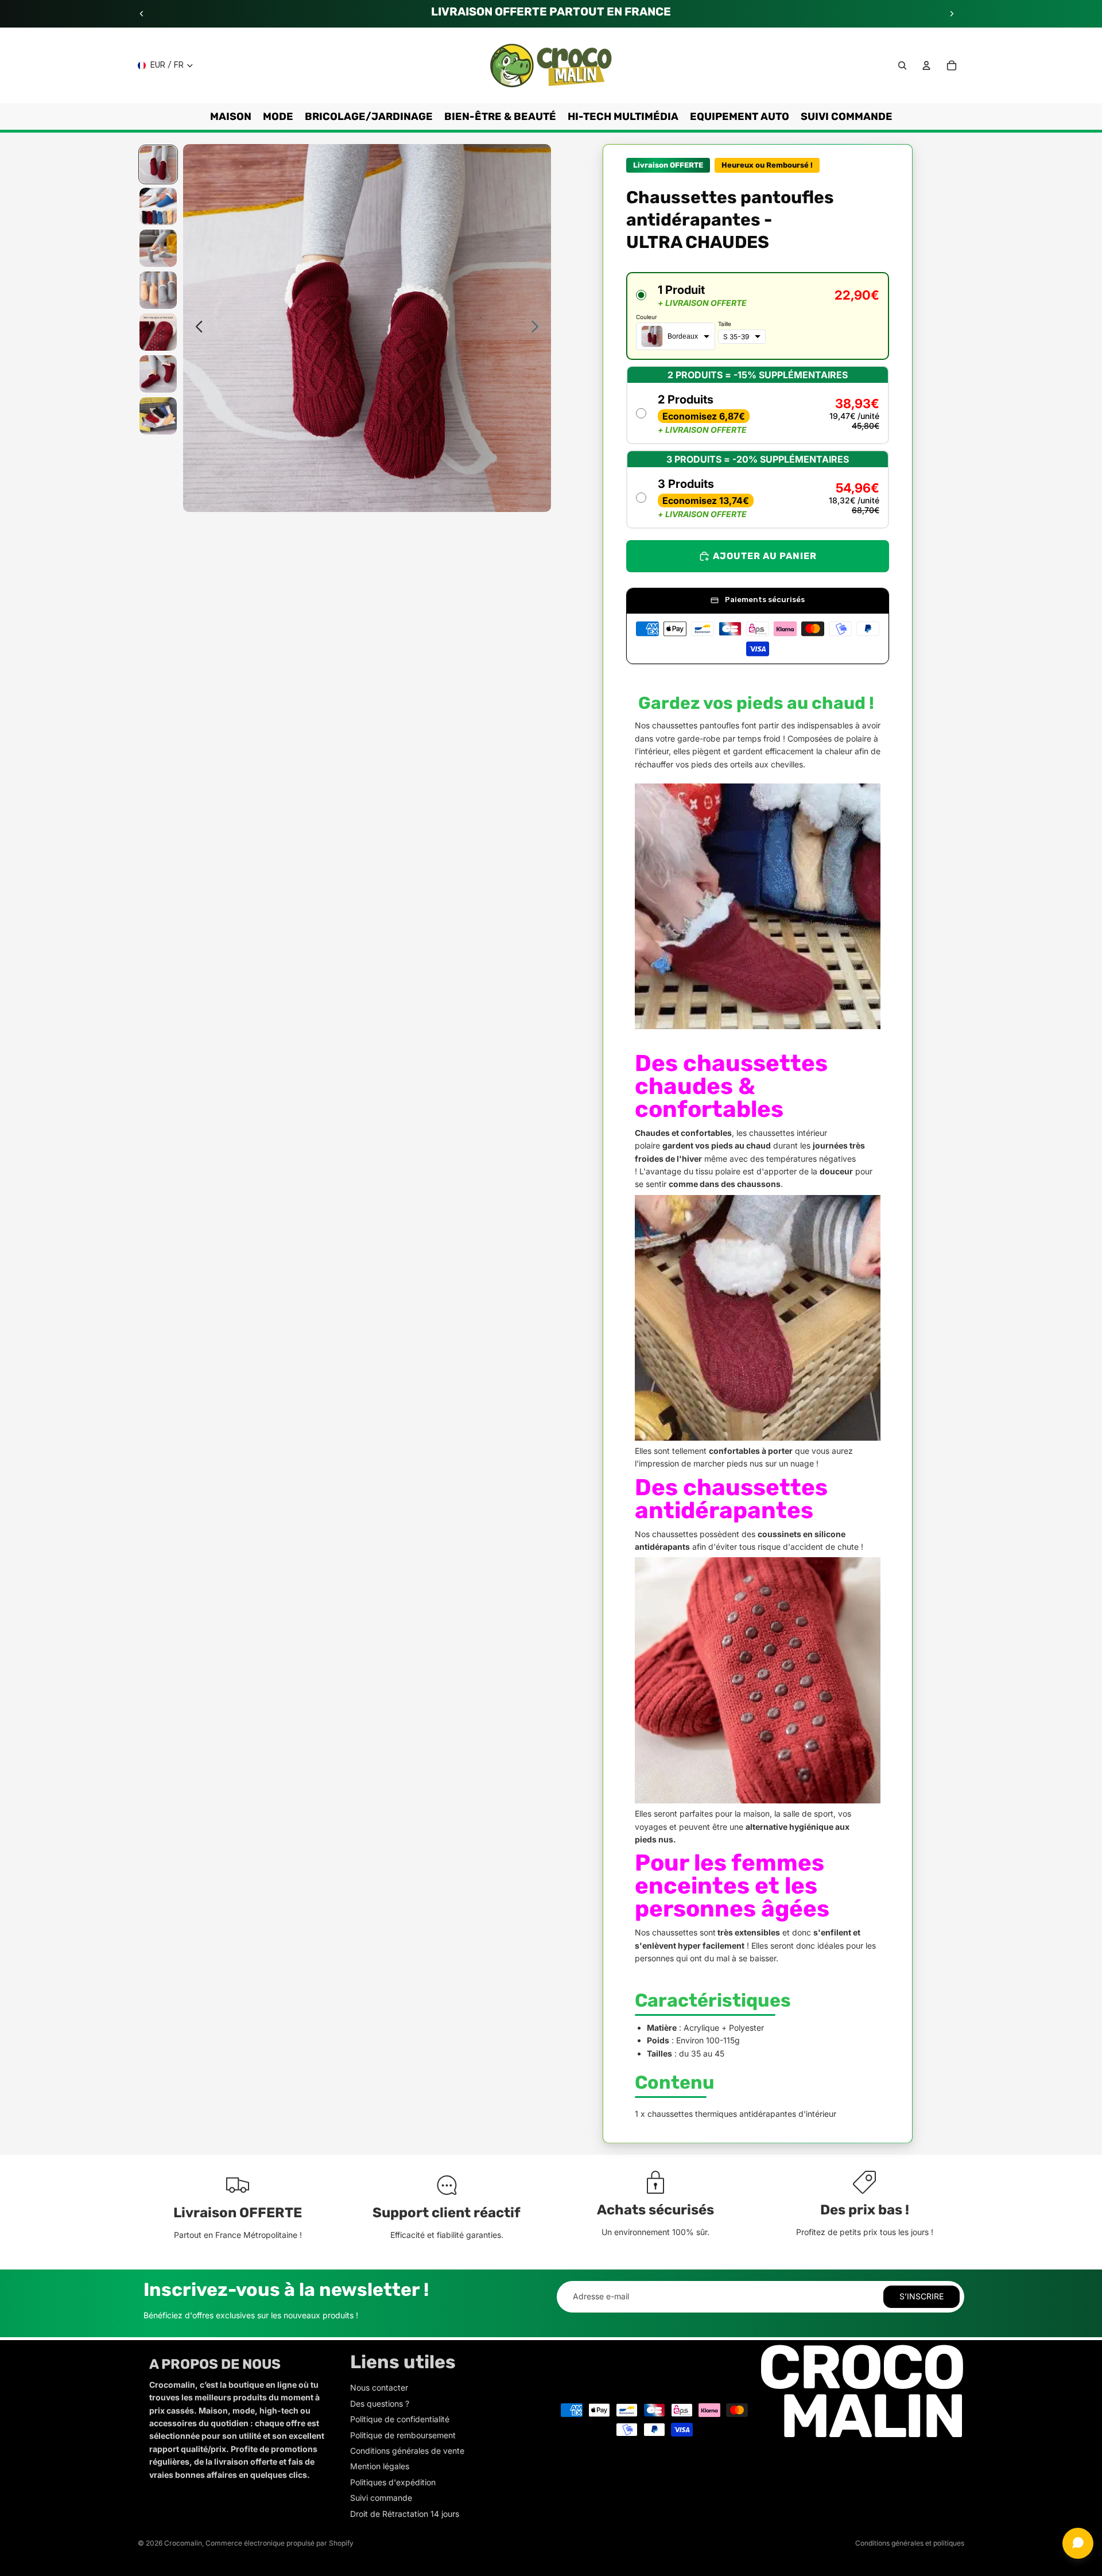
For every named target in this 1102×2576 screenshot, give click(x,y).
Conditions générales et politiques (910, 2543)
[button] (758, 316)
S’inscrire (921, 2296)
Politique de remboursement (403, 2435)
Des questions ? (380, 2404)
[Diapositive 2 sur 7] (158, 206)
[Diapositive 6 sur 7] (158, 374)
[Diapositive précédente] (142, 14)
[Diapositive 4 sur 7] (158, 290)
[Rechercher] (902, 65)
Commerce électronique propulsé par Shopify (280, 2543)
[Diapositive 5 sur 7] (158, 332)
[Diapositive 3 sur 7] (158, 248)
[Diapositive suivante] (952, 14)
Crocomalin (183, 2543)
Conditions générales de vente (407, 2451)
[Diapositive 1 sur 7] (158, 164)
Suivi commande (381, 2498)
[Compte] (926, 65)
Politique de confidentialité (400, 2419)
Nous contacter (379, 2387)
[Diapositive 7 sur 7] (158, 416)
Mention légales (380, 2466)
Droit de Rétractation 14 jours (405, 2514)
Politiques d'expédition (393, 2482)
